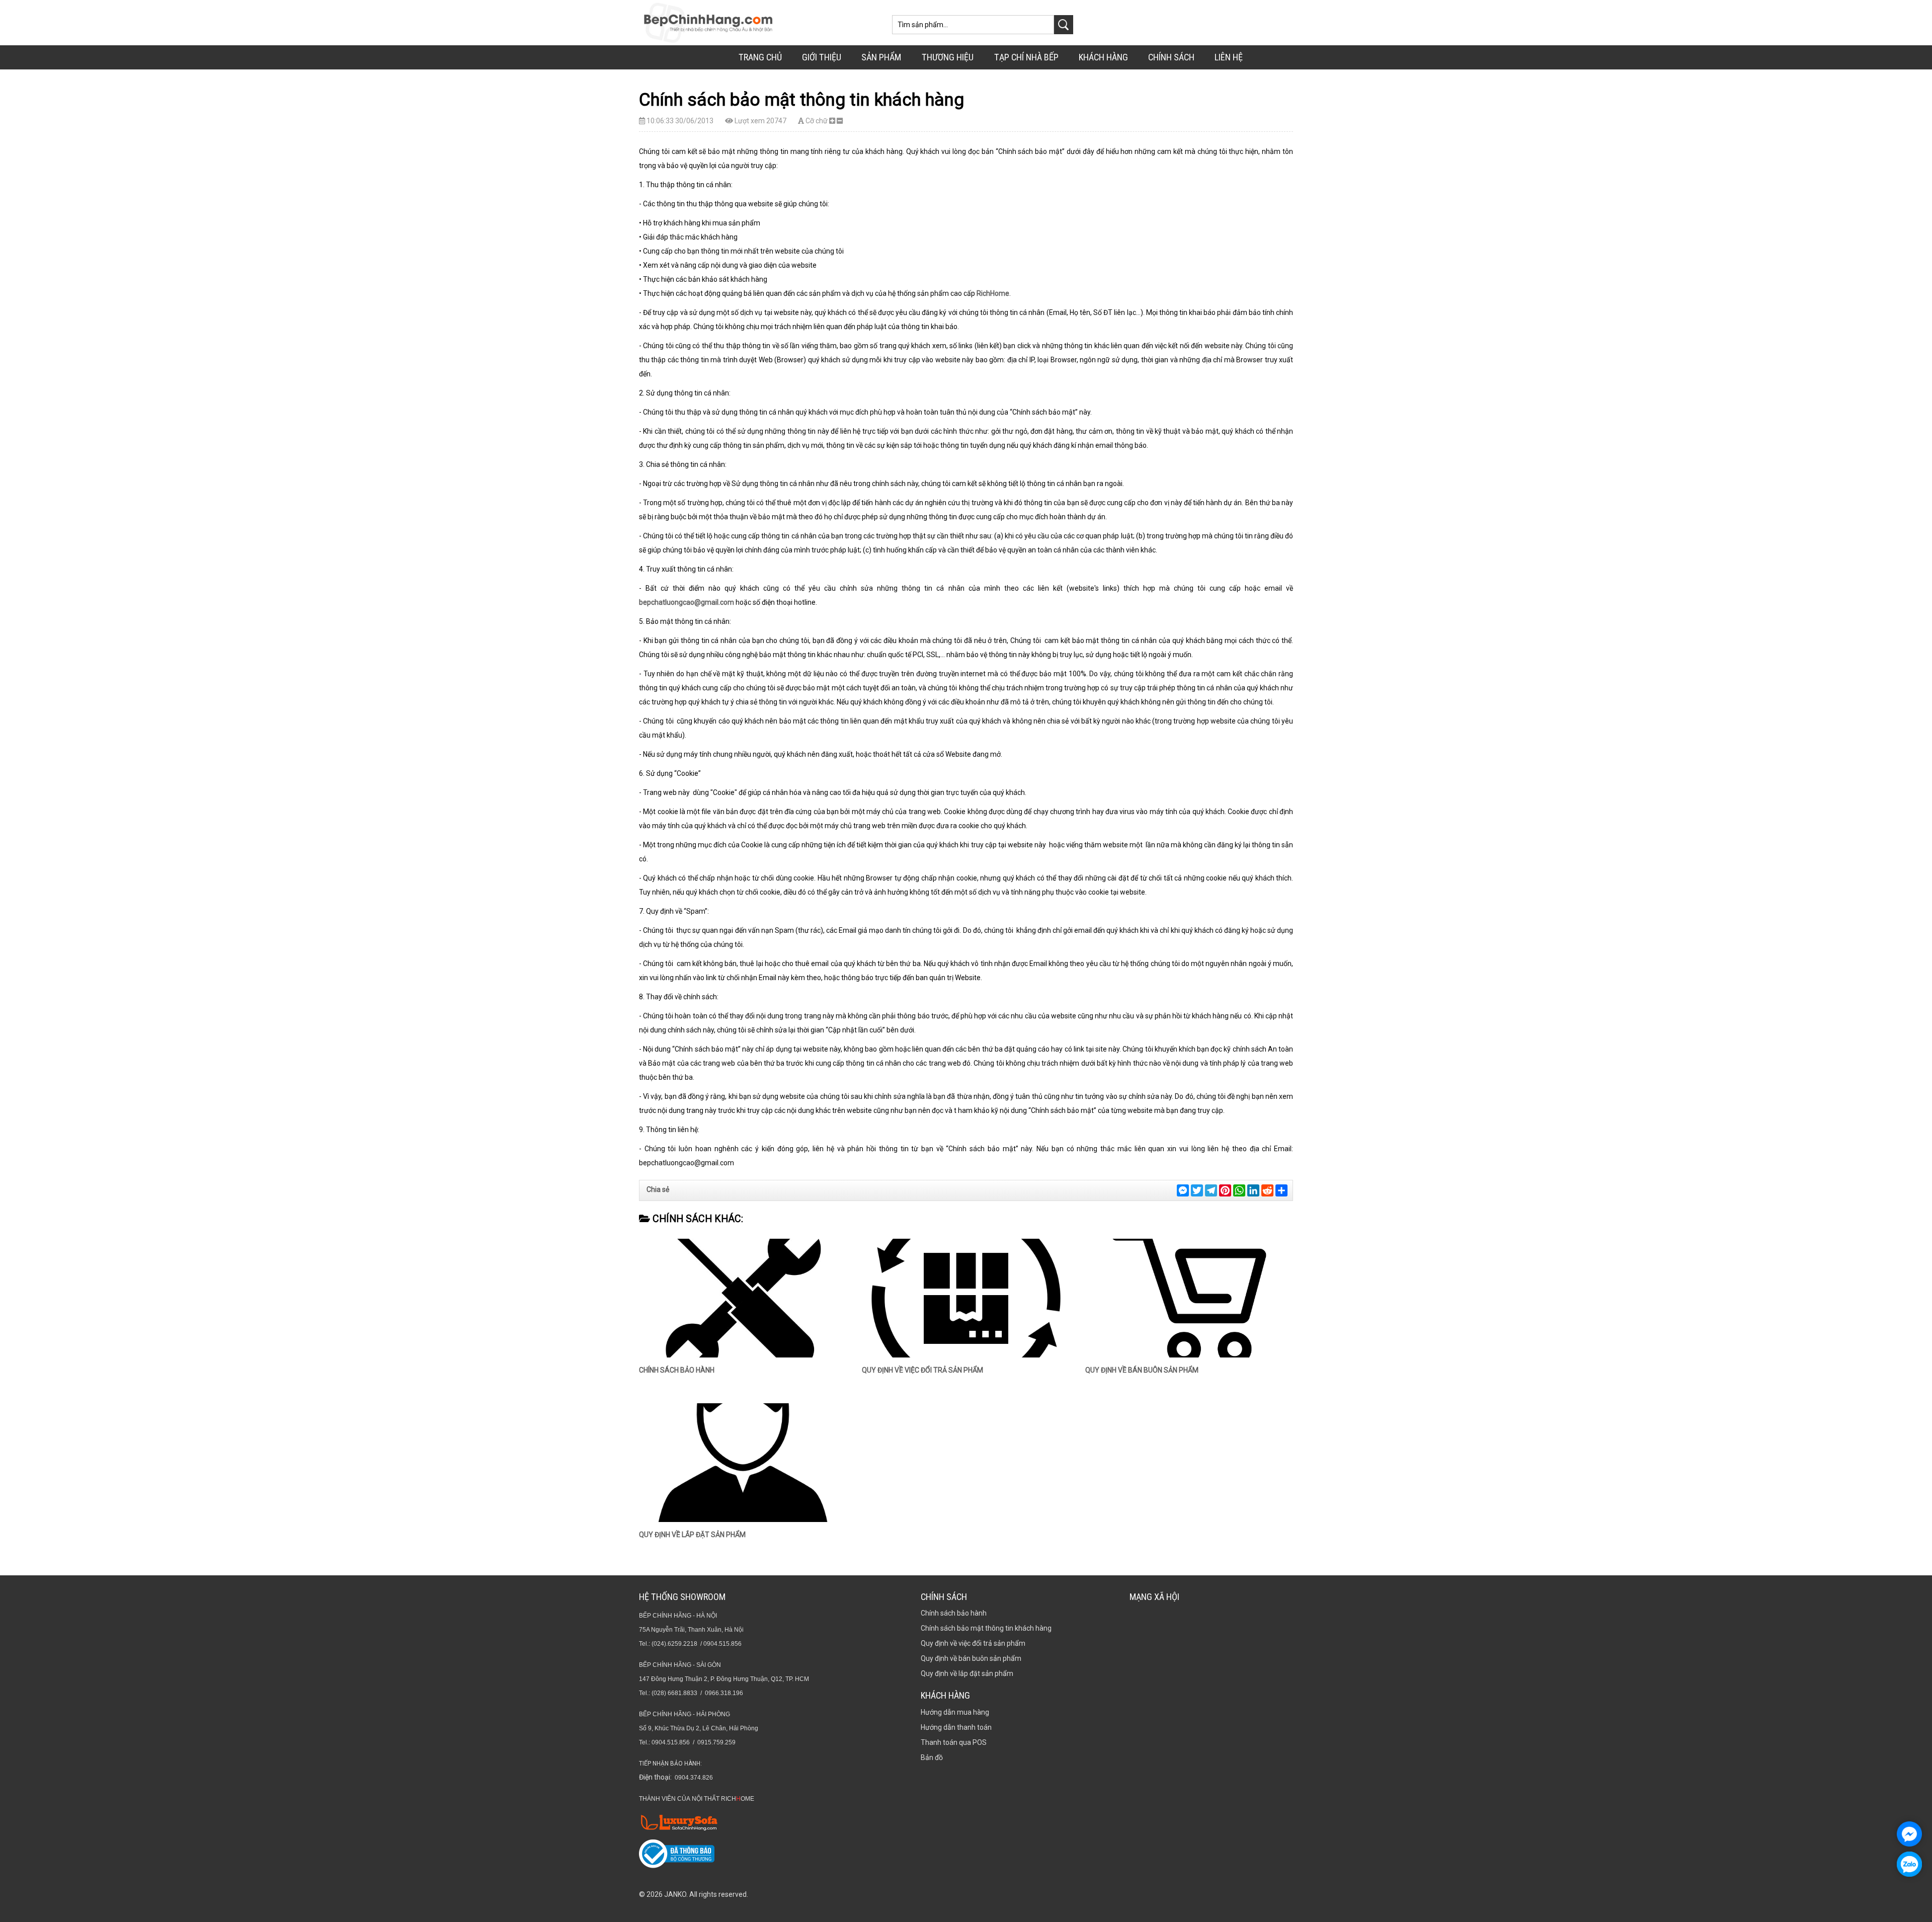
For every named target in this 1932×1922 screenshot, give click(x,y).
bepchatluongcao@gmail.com (687, 602)
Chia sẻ (658, 1189)
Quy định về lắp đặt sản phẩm (692, 1535)
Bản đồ (932, 1757)
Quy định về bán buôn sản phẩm (1142, 1370)
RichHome (993, 293)
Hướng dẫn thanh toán (956, 1727)
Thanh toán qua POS (954, 1742)
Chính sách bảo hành (677, 1370)
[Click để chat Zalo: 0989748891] (1909, 1864)
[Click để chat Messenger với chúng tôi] (1909, 1834)
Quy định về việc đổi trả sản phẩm (922, 1370)
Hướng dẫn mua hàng (955, 1712)
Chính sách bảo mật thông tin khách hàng (986, 1628)
